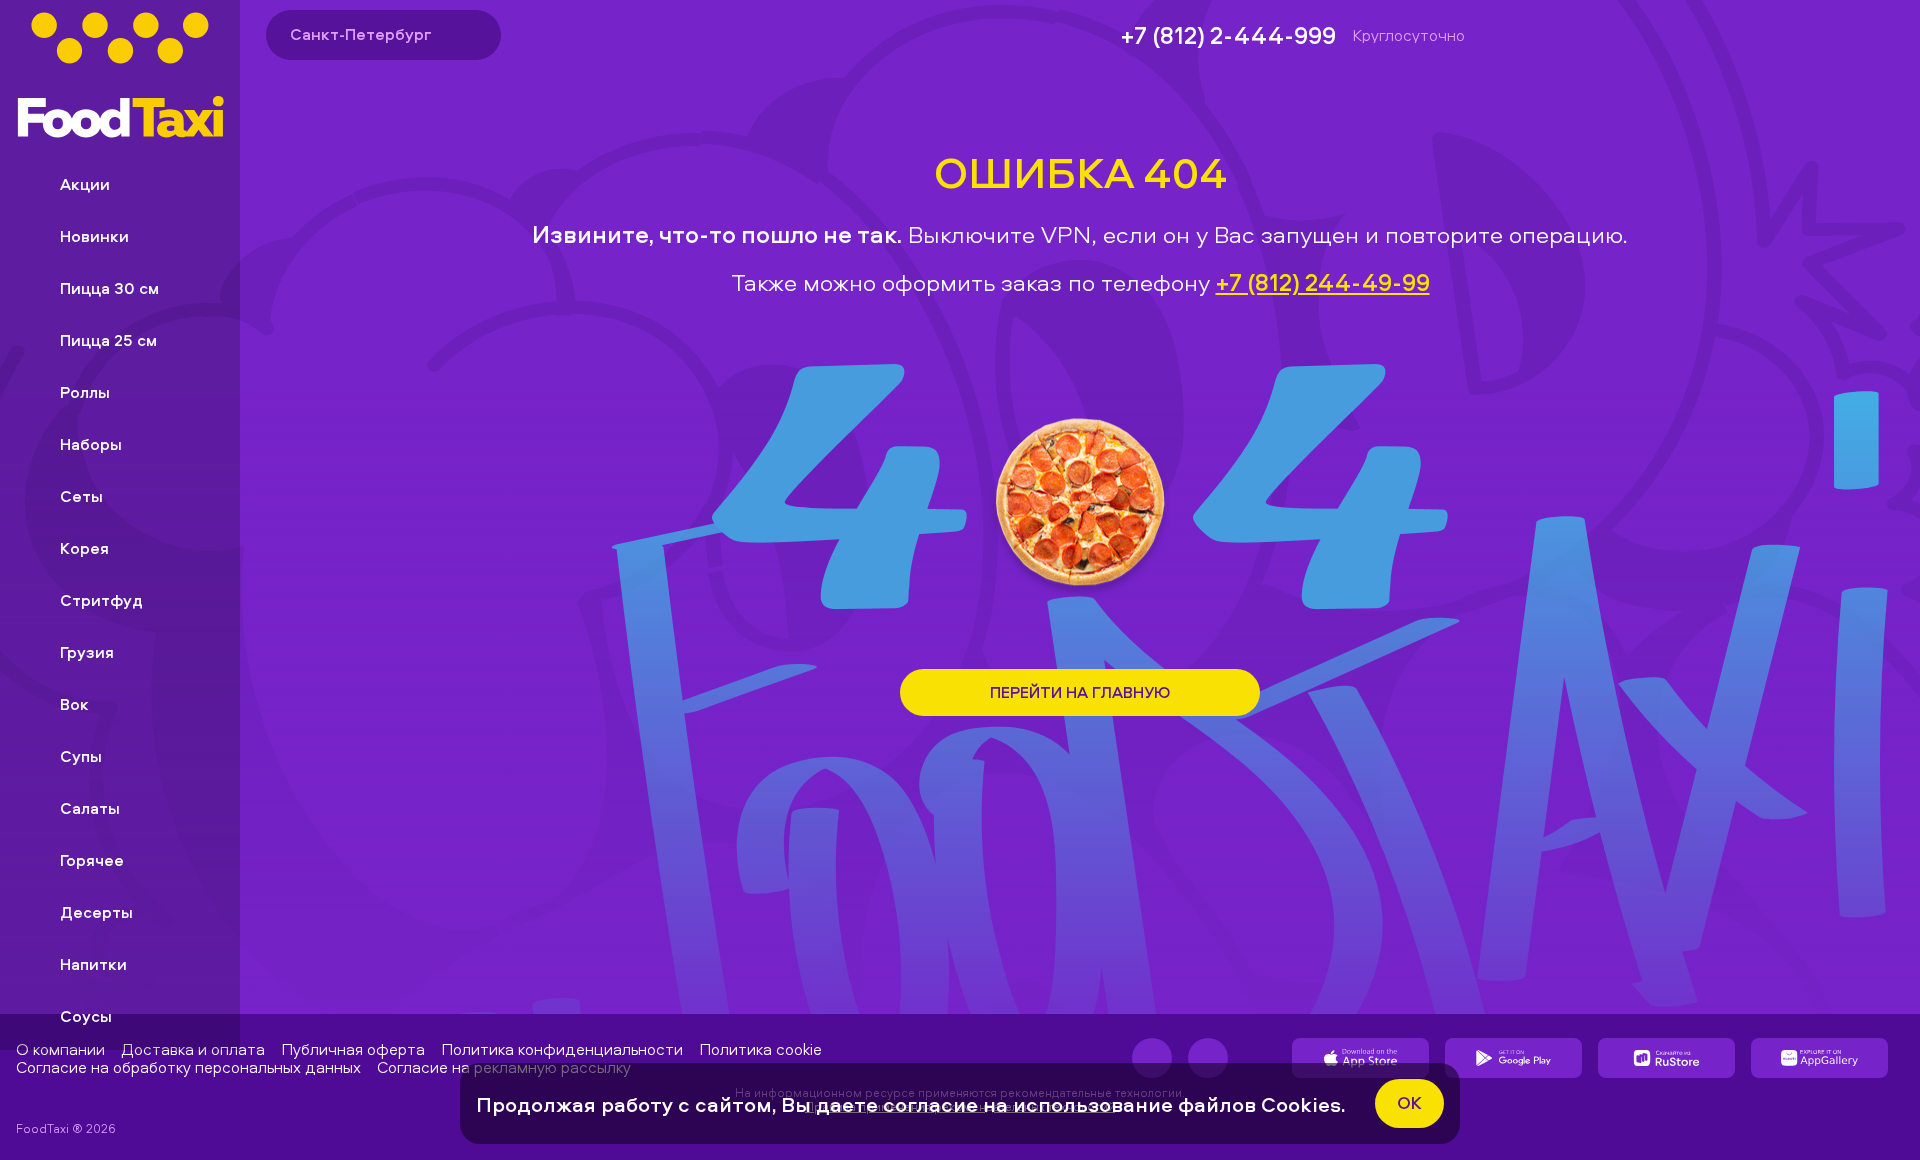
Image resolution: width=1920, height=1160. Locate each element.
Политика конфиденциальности (562, 1049)
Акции (85, 184)
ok (1409, 1102)
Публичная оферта (353, 1049)
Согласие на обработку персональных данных (188, 1067)
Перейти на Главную (1080, 692)
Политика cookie (760, 1049)
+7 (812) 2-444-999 (1228, 35)
